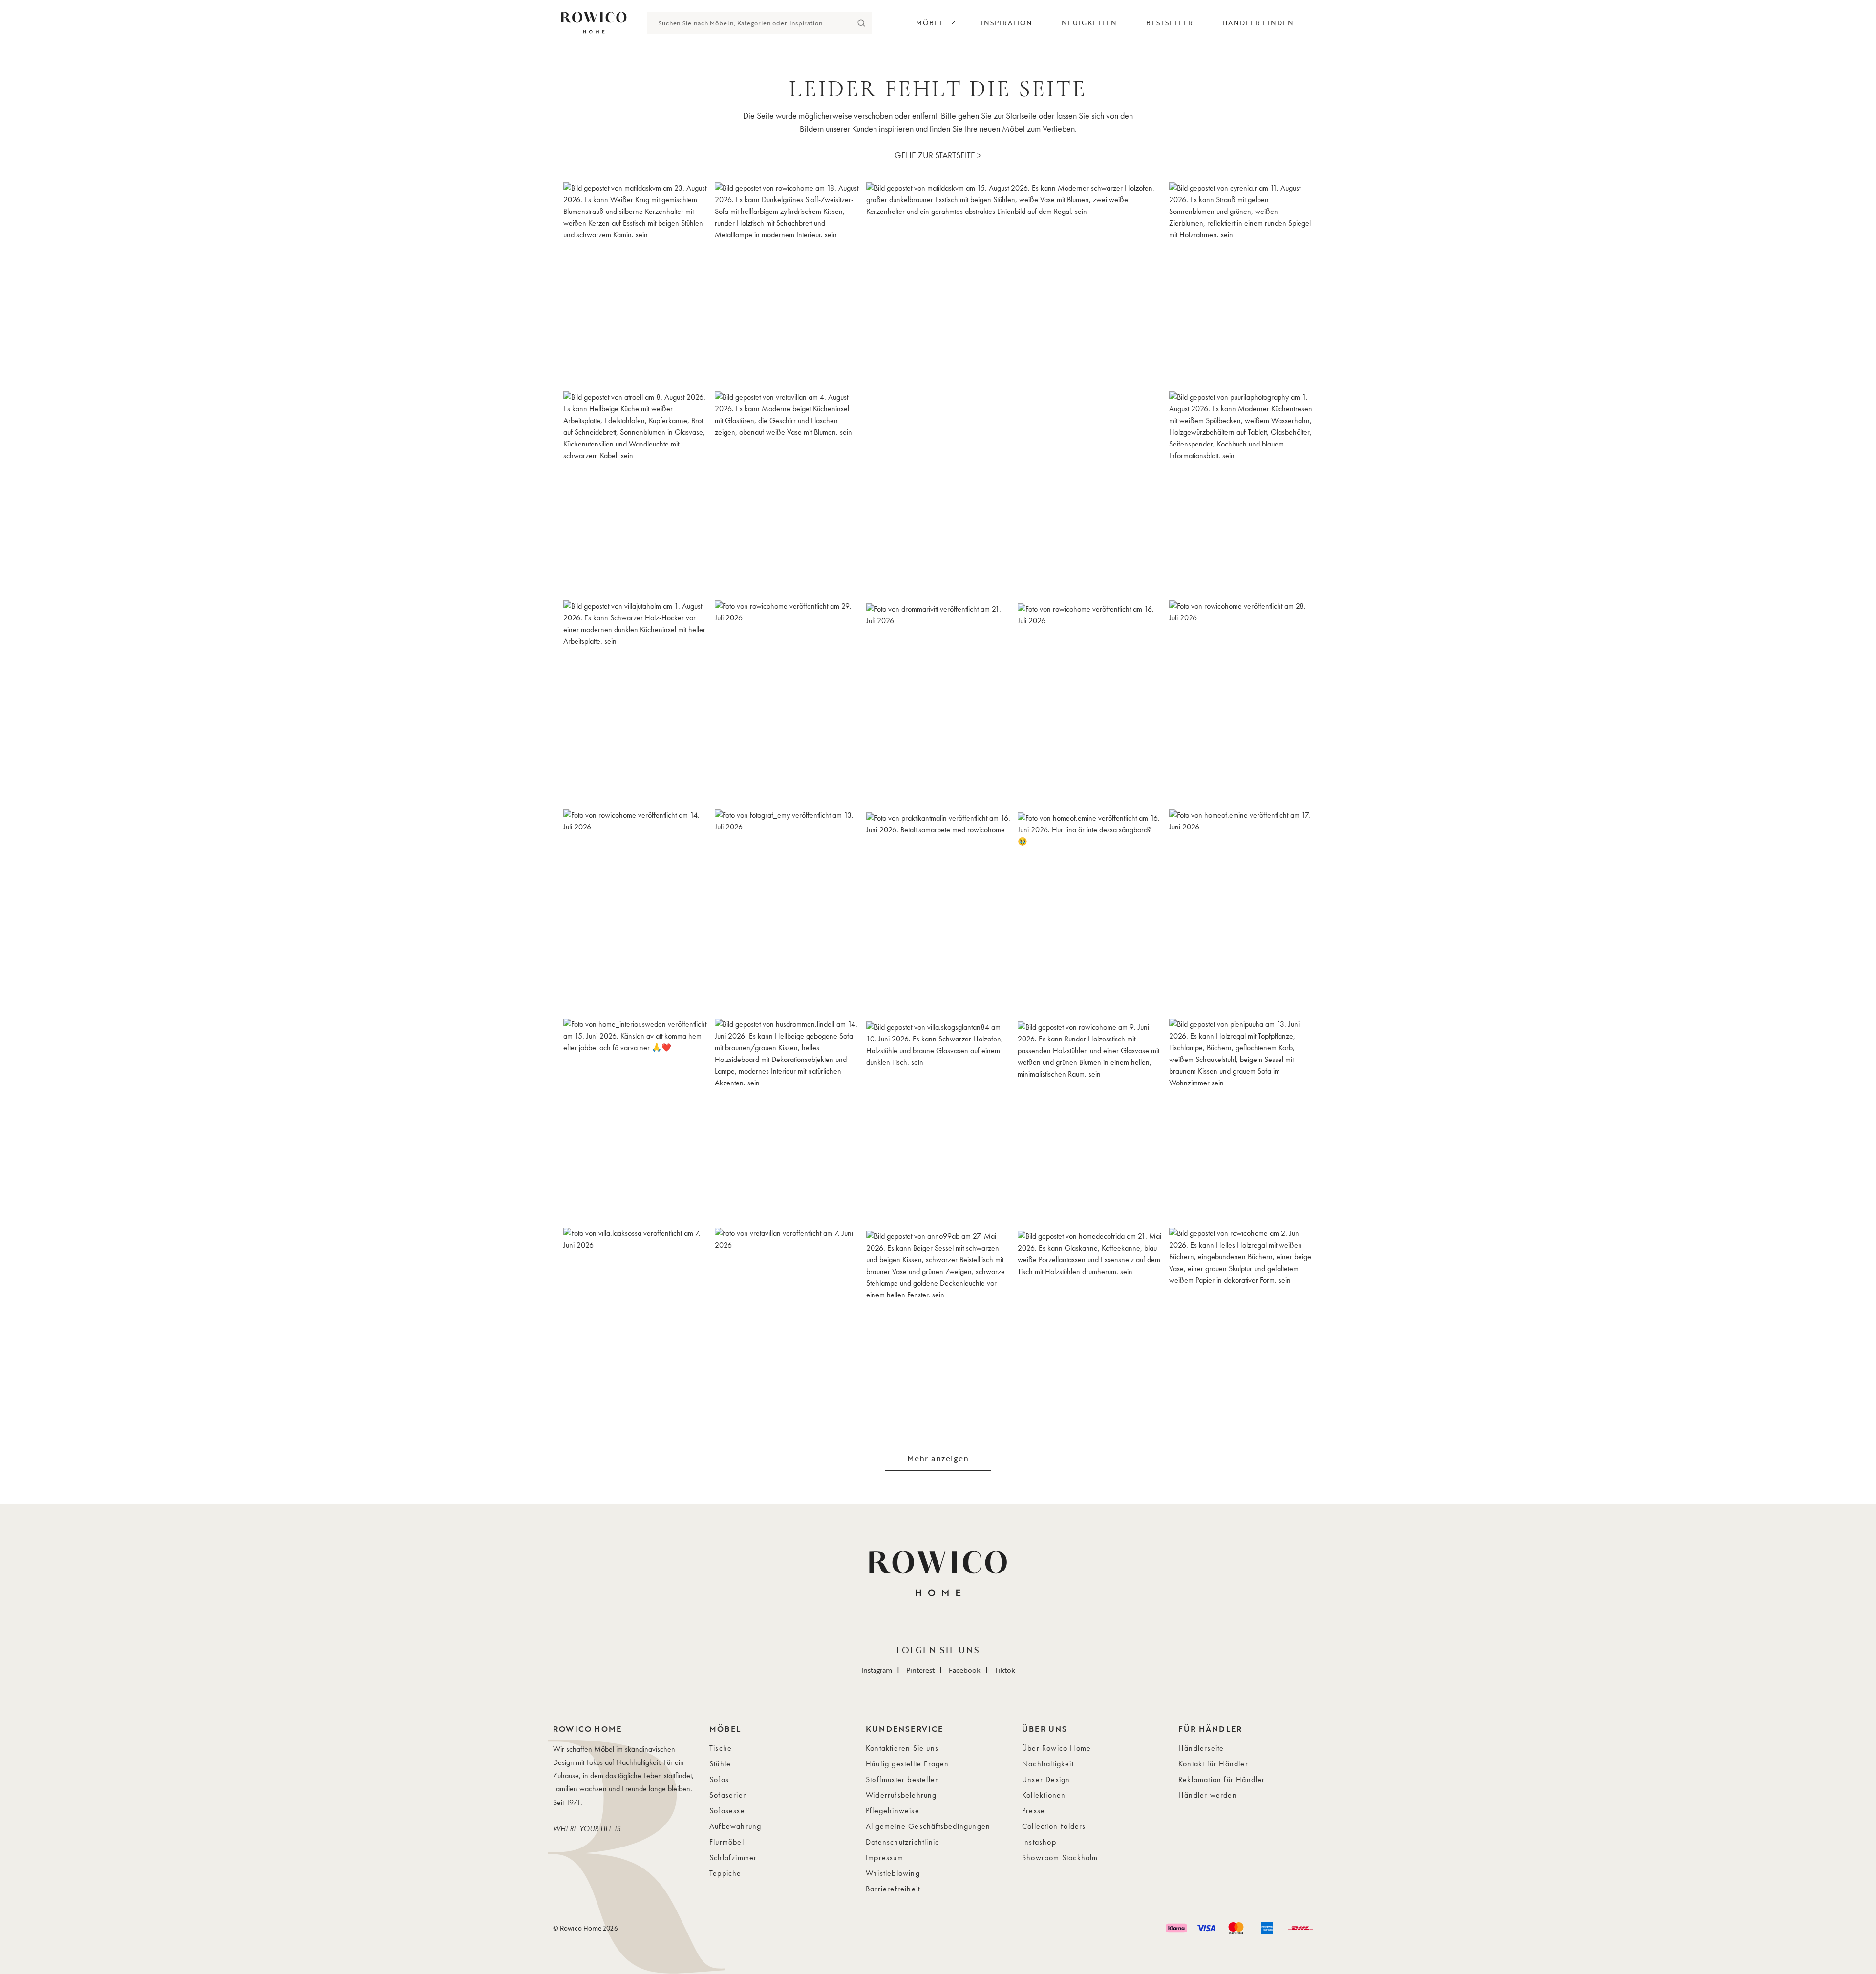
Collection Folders (1054, 1826)
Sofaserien (728, 1795)
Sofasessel (728, 1811)
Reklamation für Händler (1222, 1779)
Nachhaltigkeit (1048, 1764)
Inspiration (1007, 23)
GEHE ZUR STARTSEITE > (938, 155)
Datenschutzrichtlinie (903, 1842)
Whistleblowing (893, 1873)
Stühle (720, 1764)
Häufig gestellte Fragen (907, 1764)
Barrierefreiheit (893, 1889)
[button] (635, 283)
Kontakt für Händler (1213, 1764)
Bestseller (1170, 23)
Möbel (930, 23)
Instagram (877, 1670)
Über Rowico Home (1056, 1748)
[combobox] (748, 23)
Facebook (965, 1670)
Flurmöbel (727, 1842)
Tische (721, 1748)
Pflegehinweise (893, 1811)
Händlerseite (1201, 1748)
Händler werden (1208, 1795)
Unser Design (1046, 1779)
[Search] (861, 23)
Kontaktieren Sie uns (902, 1748)
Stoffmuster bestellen (903, 1779)
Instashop (1039, 1842)
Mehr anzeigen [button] (938, 1458)
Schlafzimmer (733, 1857)
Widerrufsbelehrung (901, 1795)
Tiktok (1005, 1670)
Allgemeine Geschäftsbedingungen (928, 1826)
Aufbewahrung (735, 1826)
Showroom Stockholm (1060, 1857)
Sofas (719, 1779)
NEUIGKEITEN (1089, 23)
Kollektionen (1044, 1795)
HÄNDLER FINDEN (1258, 23)
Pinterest (920, 1670)
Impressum (885, 1857)
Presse (1034, 1811)
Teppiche (725, 1873)
